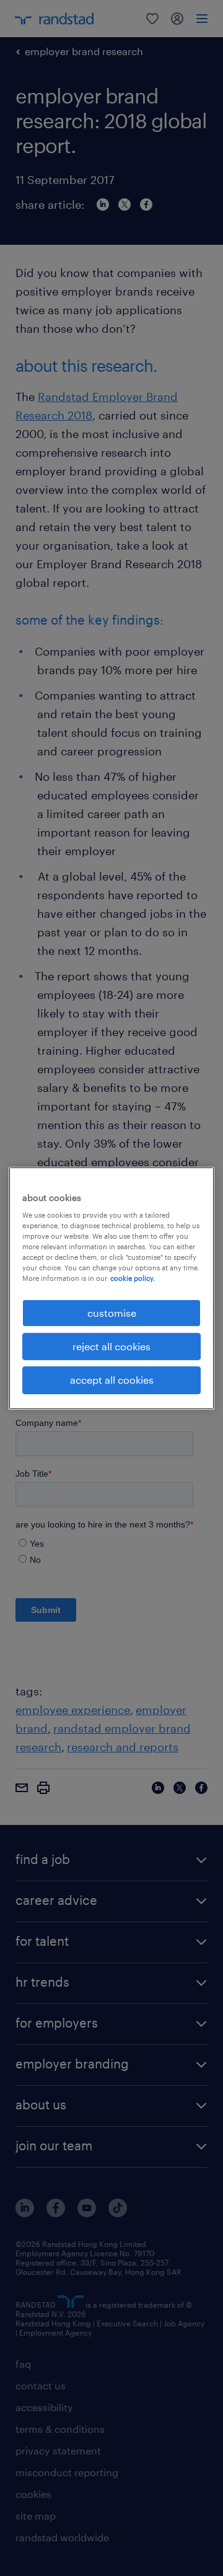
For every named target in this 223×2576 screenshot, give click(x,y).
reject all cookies (111, 1346)
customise (112, 1312)
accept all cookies (112, 1380)
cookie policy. (133, 1278)
